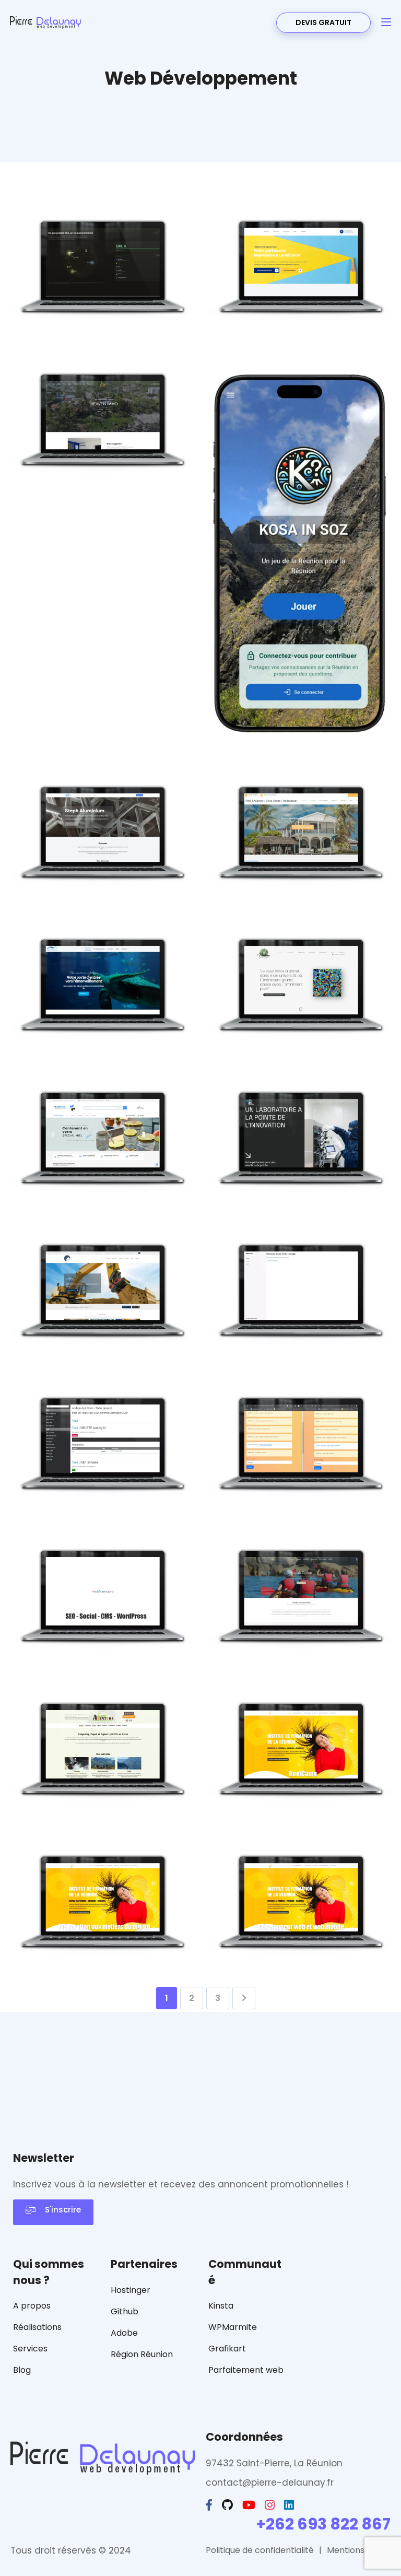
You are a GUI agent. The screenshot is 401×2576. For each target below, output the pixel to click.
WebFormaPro (101, 1642)
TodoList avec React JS (300, 1337)
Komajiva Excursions (101, 1031)
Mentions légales (361, 2550)
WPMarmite (233, 2327)
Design (55, 335)
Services (30, 2349)
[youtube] (250, 2505)
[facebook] (210, 2505)
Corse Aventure (101, 1795)
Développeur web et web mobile (300, 1940)
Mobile (304, 735)
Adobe (124, 2333)
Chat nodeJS (300, 1489)
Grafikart (227, 2349)
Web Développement (117, 335)
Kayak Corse (300, 1642)
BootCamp (300, 1795)
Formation (101, 1664)
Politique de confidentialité (260, 2550)
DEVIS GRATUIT (323, 22)
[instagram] (271, 2505)
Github (125, 2311)
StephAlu (101, 878)
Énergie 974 (101, 313)
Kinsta (221, 2306)
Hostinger (131, 2290)
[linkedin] (290, 2505)
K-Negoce (102, 1184)
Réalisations (37, 2327)
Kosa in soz (300, 713)
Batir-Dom (102, 1337)
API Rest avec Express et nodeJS (102, 1482)
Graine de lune (300, 1031)
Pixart (300, 313)
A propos (32, 2306)
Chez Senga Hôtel (300, 878)
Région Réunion (142, 2354)
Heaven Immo (102, 466)
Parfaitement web (246, 2370)
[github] (228, 2505)
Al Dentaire (300, 1184)
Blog (22, 2370)
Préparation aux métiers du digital (101, 1940)
